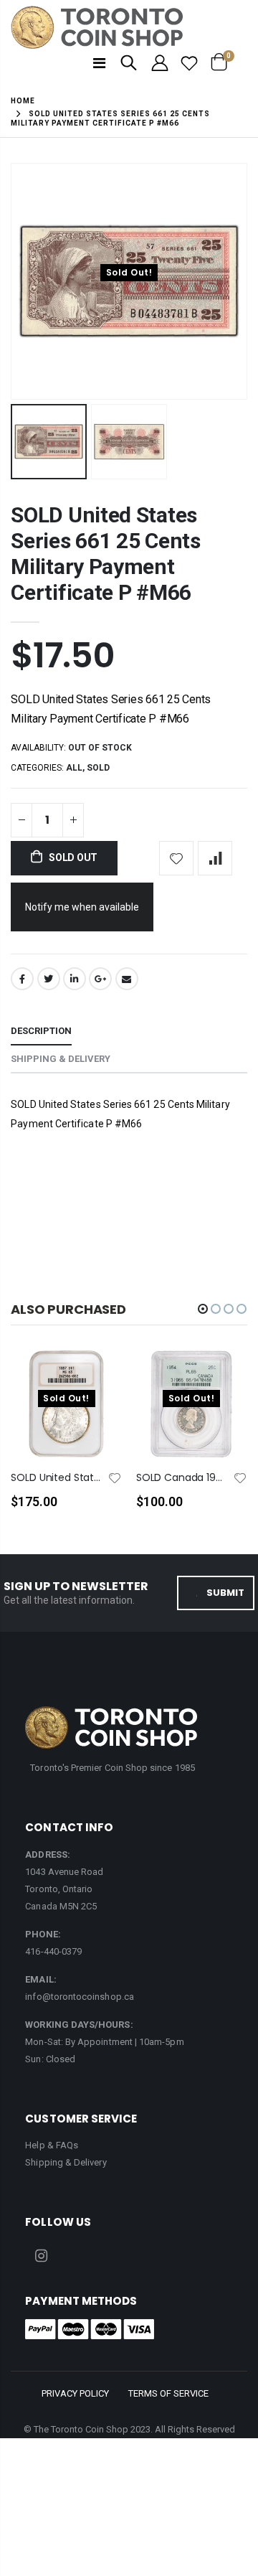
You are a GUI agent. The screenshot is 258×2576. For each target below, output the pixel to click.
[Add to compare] (215, 858)
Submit (225, 1593)
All (74, 768)
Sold (98, 768)
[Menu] (99, 63)
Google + (100, 979)
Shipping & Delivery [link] (66, 2162)
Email (127, 979)
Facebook (22, 979)
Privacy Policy (75, 2393)
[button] (203, 1309)
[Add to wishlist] (176, 858)
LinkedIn (75, 979)
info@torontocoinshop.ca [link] (80, 1997)
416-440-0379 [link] (53, 1951)
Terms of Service (168, 2393)
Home (23, 101)
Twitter (49, 979)
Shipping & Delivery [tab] (61, 1059)
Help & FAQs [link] (52, 2145)
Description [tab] (41, 1031)
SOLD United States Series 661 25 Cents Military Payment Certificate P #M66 (105, 554)
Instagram (41, 2256)
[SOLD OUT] (98, 1383)
